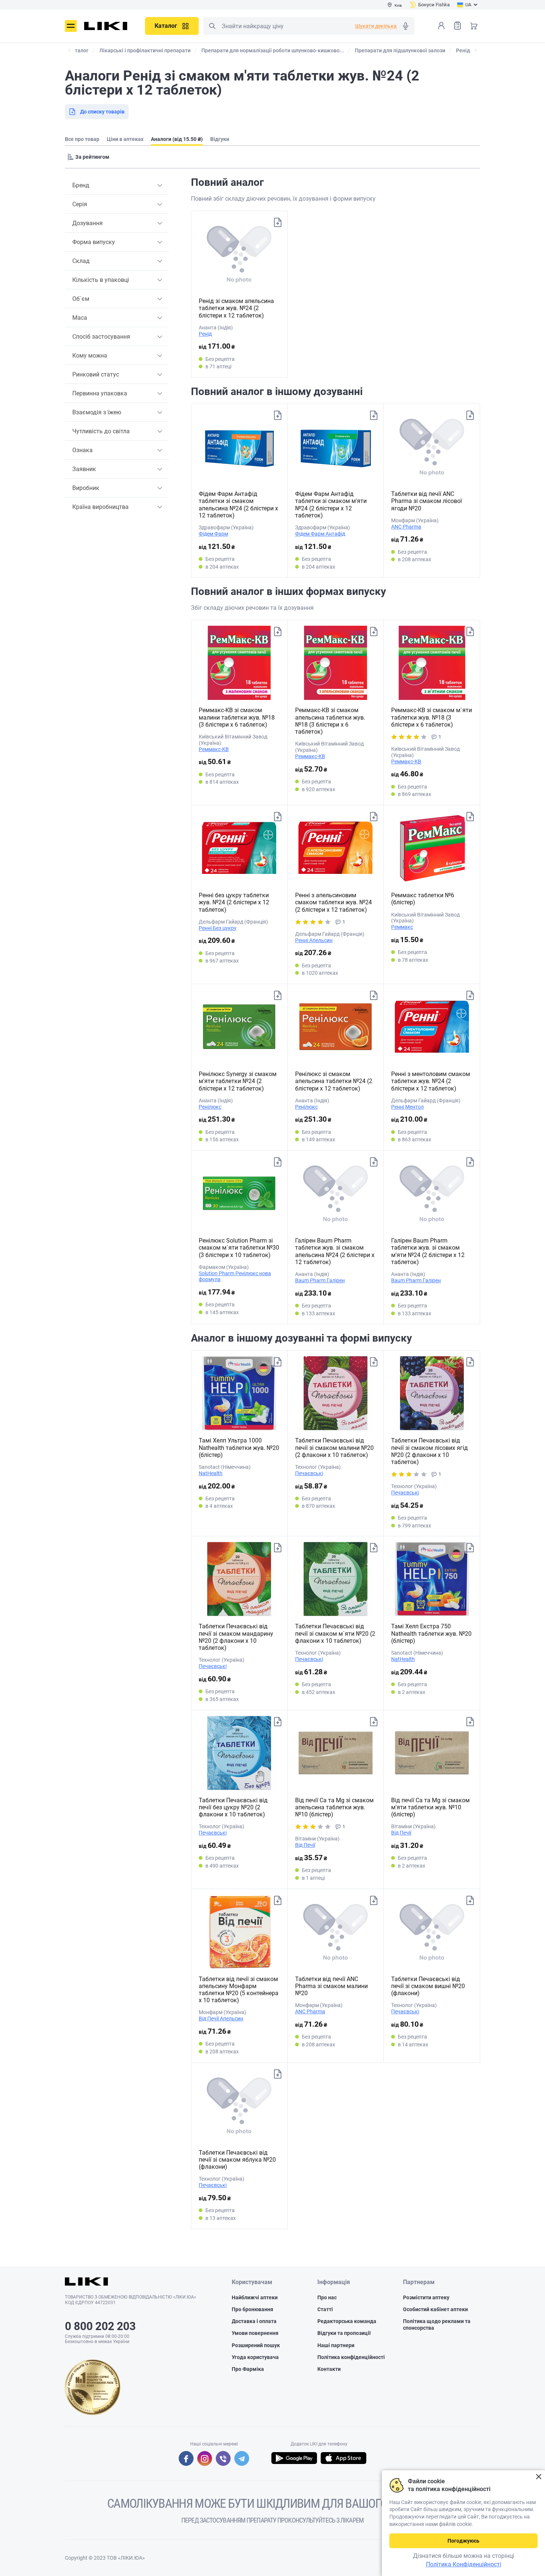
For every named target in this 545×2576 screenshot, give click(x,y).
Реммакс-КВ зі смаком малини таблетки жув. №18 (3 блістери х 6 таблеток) (237, 717)
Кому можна (90, 356)
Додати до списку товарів (278, 223)
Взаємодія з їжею (97, 412)
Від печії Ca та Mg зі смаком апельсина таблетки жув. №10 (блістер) (334, 1807)
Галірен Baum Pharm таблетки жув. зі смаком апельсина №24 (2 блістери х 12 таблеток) (335, 1251)
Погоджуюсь (463, 2541)
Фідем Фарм (213, 534)
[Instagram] (205, 2458)
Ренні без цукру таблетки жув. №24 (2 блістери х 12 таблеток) (234, 902)
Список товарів (458, 26)
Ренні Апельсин (314, 940)
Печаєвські (309, 1473)
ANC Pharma (406, 527)
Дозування (87, 223)
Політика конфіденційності (351, 2357)
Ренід (205, 334)
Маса (80, 318)
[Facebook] (186, 2458)
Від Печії (305, 1845)
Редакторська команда (347, 2321)
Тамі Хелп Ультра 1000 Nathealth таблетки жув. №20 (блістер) (239, 1447)
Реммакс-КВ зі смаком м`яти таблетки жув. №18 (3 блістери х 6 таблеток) (432, 717)
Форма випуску (94, 242)
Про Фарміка (248, 2369)
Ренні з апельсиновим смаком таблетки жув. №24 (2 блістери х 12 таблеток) (333, 902)
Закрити (539, 2477)
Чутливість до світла (101, 431)
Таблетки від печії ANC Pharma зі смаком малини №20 (331, 1986)
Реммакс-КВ (214, 749)
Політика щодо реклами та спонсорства (437, 2325)
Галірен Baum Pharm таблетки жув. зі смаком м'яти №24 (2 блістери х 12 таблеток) (428, 1251)
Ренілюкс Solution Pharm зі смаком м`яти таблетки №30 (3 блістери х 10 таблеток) (239, 1248)
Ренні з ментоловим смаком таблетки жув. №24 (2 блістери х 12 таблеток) (431, 1081)
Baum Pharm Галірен (320, 1280)
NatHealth (211, 1473)
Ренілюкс (210, 1107)
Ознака (82, 450)
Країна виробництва (100, 507)
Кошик (474, 26)
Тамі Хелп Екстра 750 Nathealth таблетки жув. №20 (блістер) (431, 1633)
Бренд (81, 185)
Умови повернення (255, 2333)
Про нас (327, 2297)
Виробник (86, 488)
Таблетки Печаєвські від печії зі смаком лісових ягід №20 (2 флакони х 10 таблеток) (430, 1451)
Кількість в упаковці (101, 280)
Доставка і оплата (254, 2321)
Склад (81, 261)
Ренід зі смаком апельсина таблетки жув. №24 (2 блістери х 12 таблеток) (236, 308)
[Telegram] (242, 2458)
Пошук (212, 26)
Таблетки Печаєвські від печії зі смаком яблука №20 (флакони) (237, 2160)
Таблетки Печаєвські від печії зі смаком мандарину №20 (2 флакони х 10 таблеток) (236, 1637)
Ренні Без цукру (218, 928)
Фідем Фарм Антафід (320, 534)
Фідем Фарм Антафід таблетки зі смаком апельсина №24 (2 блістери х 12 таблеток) (238, 505)
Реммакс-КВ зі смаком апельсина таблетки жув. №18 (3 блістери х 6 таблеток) (330, 721)
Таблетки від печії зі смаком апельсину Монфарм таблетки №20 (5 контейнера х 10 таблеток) (239, 1990)
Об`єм (81, 299)
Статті (325, 2309)
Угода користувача (255, 2357)
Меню (71, 26)
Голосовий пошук (406, 26)
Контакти (329, 2369)
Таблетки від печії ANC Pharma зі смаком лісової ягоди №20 (427, 501)
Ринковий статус (96, 374)
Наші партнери (336, 2345)
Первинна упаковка (100, 393)
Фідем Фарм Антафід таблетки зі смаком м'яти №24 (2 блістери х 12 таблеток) (331, 505)
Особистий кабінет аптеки (435, 2309)
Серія (80, 204)
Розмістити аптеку (426, 2297)
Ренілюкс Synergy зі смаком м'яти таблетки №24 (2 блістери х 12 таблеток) (238, 1081)
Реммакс (402, 927)
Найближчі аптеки (255, 2297)
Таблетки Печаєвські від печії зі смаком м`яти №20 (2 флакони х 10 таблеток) (335, 1633)
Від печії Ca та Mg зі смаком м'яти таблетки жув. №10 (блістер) (430, 1807)
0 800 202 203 (100, 2326)
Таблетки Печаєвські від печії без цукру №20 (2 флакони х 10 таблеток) (233, 1807)
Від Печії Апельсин (221, 2019)
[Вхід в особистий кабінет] (441, 26)
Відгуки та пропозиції (344, 2333)
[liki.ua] (106, 26)
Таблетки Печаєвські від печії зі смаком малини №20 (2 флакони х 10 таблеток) (334, 1447)
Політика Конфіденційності (464, 2564)
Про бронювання (252, 2309)
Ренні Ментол (407, 1107)
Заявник (84, 469)
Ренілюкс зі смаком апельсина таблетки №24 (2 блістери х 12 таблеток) (334, 1081)
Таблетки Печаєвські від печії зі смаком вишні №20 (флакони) (428, 1986)
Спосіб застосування (101, 337)
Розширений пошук (256, 2345)
